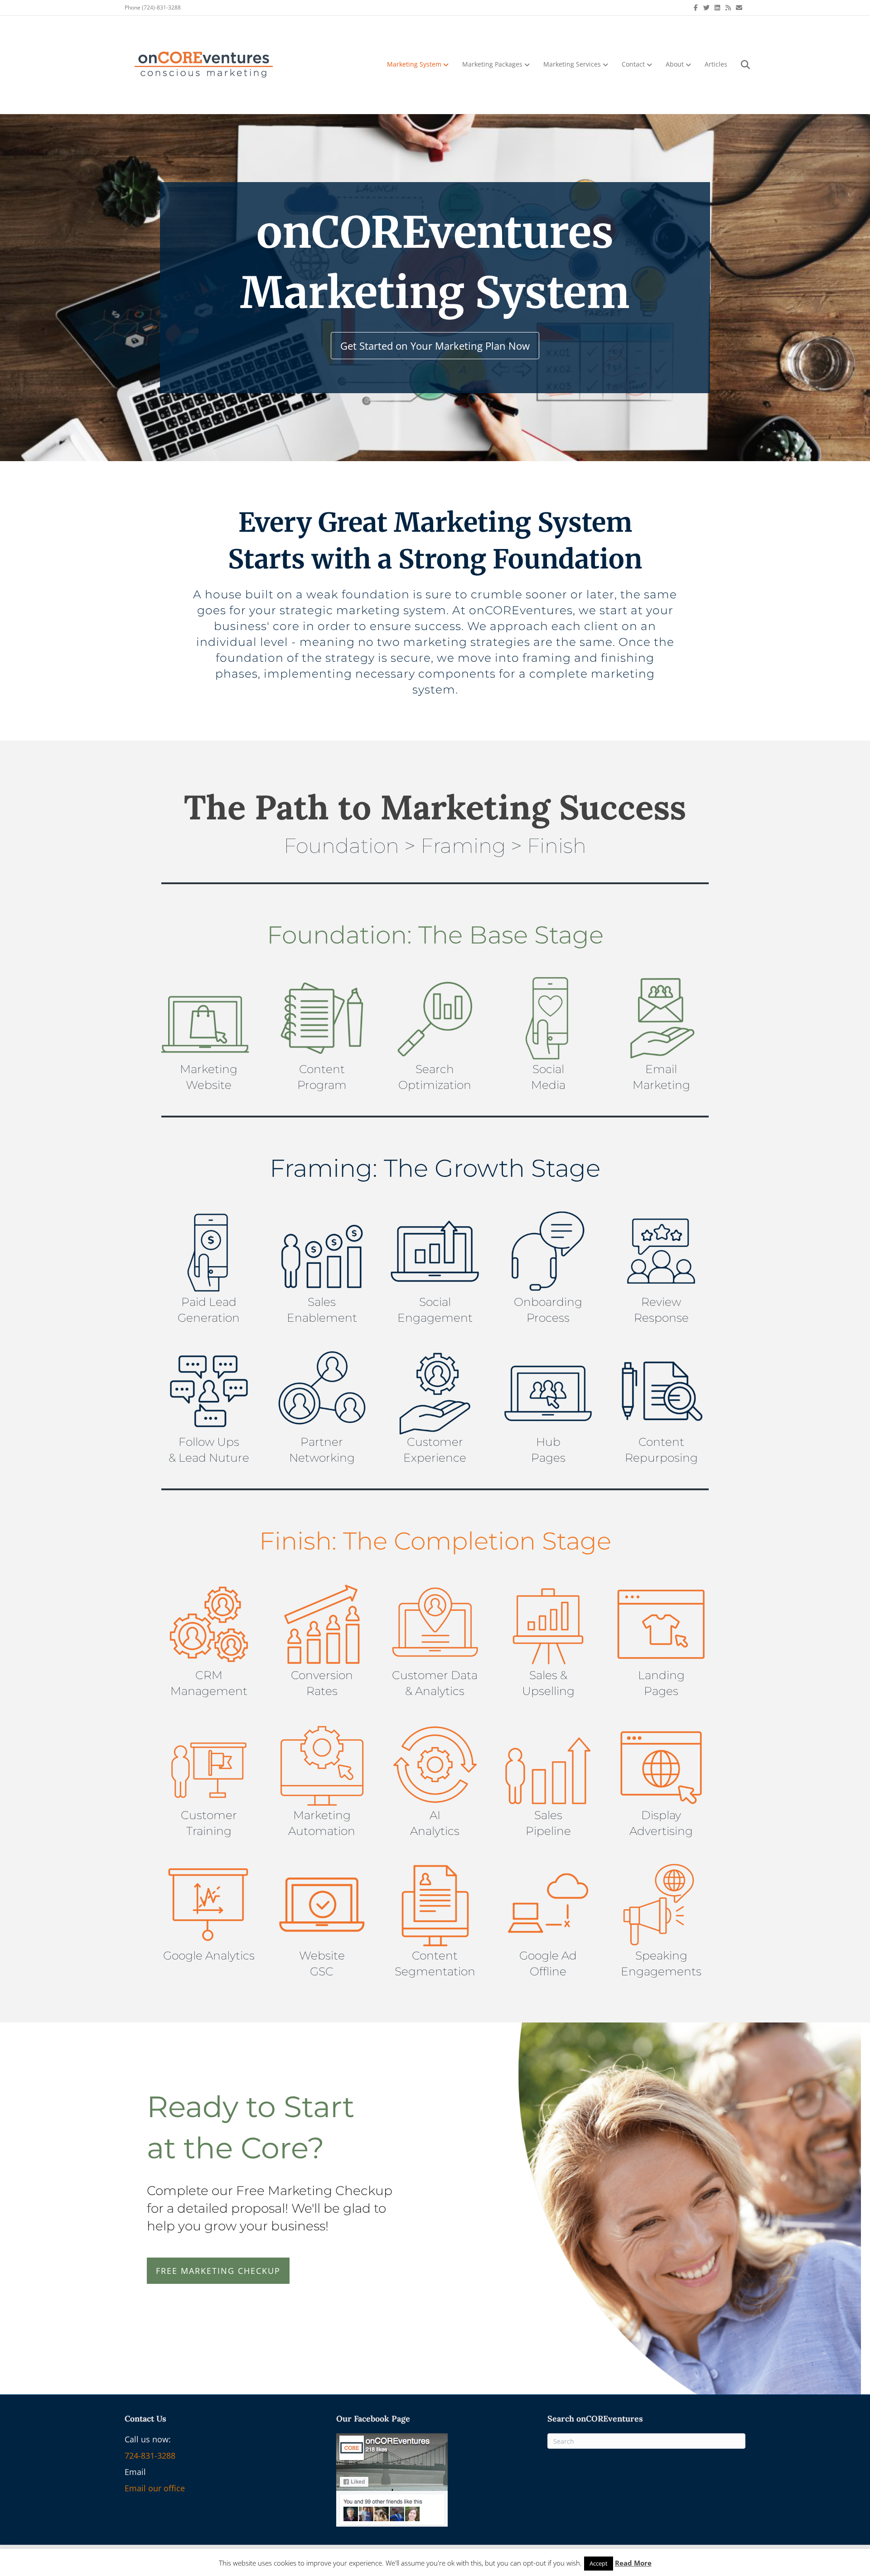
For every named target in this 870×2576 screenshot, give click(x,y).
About (675, 64)
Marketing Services (572, 64)
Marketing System (414, 64)
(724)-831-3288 (161, 7)
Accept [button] (599, 2563)
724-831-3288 (150, 2456)
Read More (633, 2563)
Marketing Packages (492, 64)
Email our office (155, 2488)
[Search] (740, 65)
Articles (716, 64)
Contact (633, 64)
